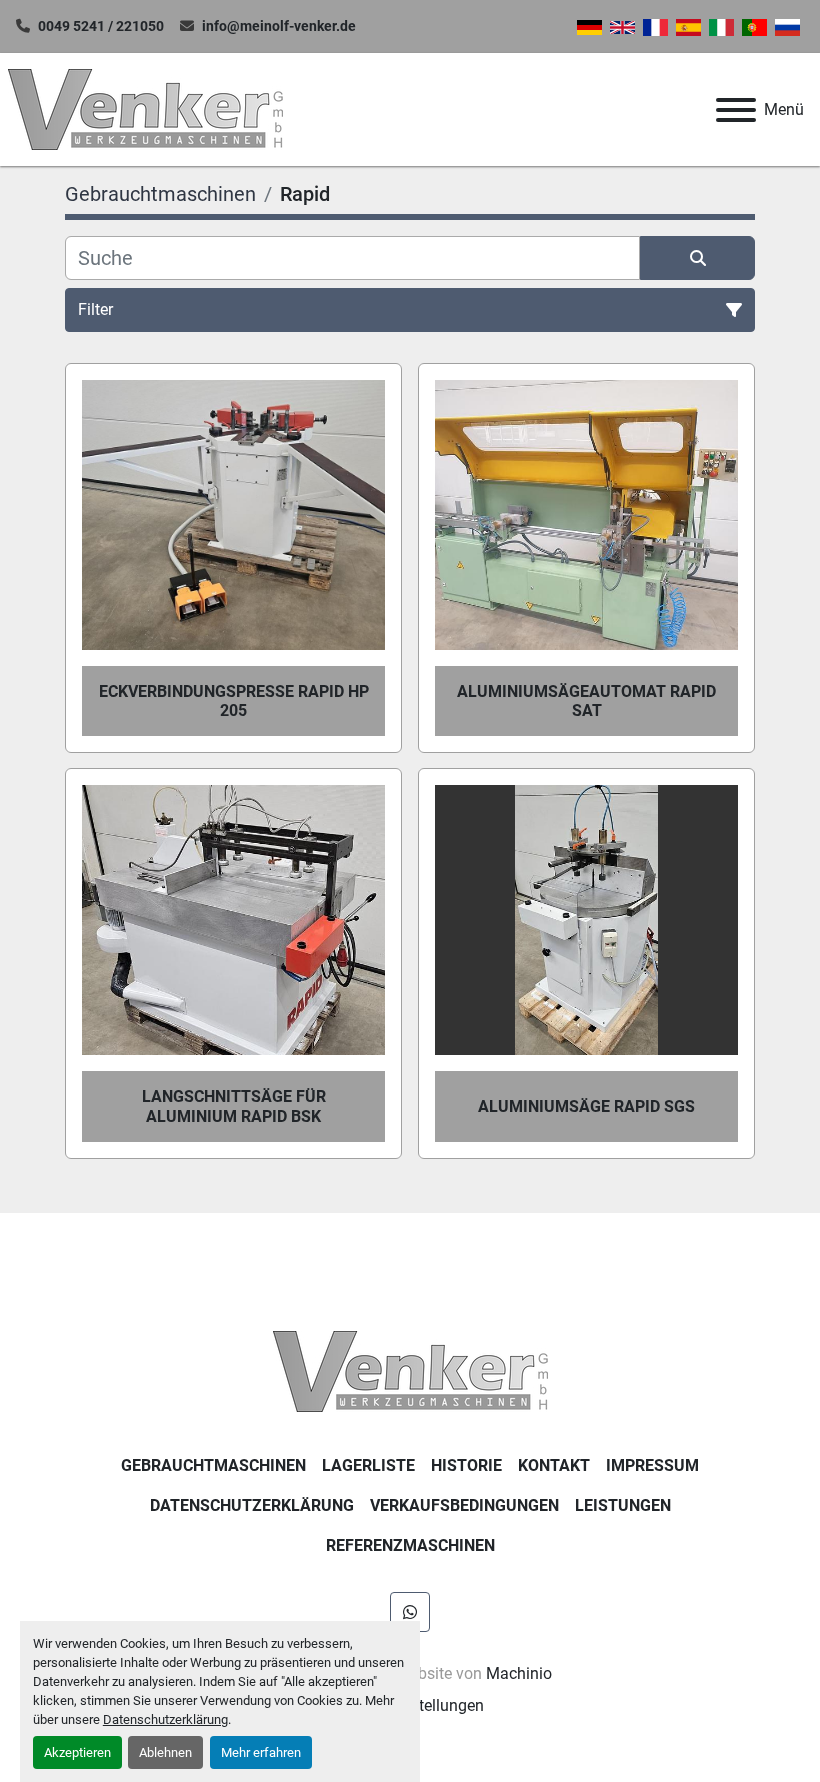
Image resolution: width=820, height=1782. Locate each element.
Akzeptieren (77, 1752)
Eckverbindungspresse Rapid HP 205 (234, 701)
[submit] (697, 258)
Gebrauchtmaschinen (213, 1465)
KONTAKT (554, 1465)
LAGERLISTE (368, 1465)
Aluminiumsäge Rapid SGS (586, 1106)
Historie (466, 1465)
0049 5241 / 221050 (101, 26)
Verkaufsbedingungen (464, 1505)
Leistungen (623, 1505)
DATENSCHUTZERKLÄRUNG (252, 1505)
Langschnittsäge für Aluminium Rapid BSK (234, 1106)
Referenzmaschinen (410, 1545)
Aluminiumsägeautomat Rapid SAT (586, 701)
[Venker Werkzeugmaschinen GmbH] (410, 1370)
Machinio (519, 1673)
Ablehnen (165, 1752)
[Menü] (736, 110)
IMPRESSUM (652, 1465)
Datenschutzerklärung (165, 1719)
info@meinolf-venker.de (279, 26)
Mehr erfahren (261, 1752)
